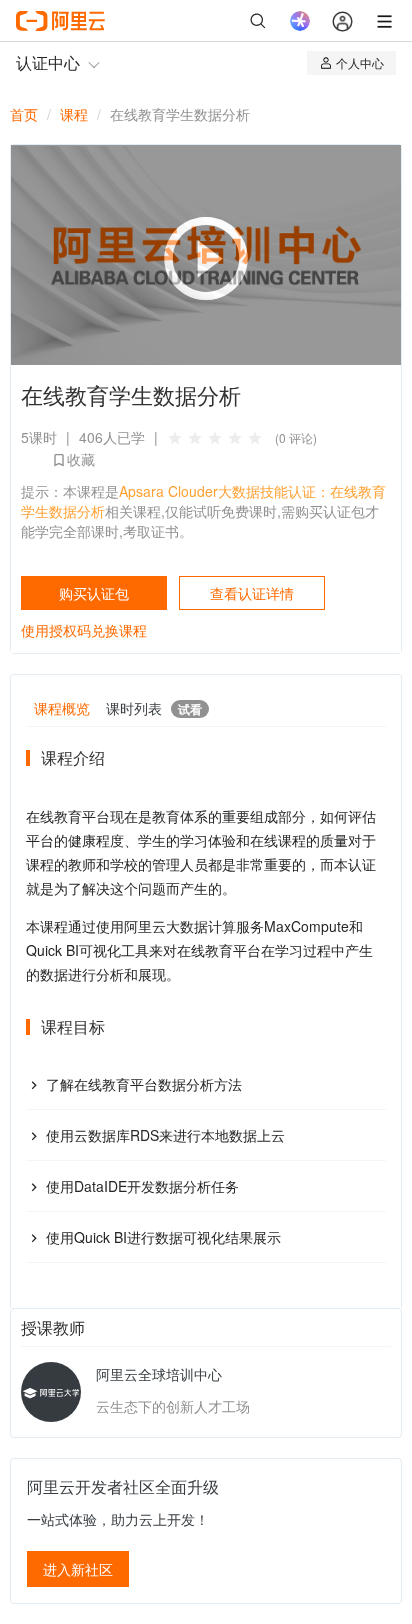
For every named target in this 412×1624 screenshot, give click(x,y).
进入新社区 (78, 1569)
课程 (74, 114)
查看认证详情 (252, 593)
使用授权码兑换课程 (84, 630)
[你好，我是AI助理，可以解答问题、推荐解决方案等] (300, 21)
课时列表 (154, 708)
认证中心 (48, 62)
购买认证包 (94, 593)
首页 (24, 114)
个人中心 (360, 62)
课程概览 (62, 708)
